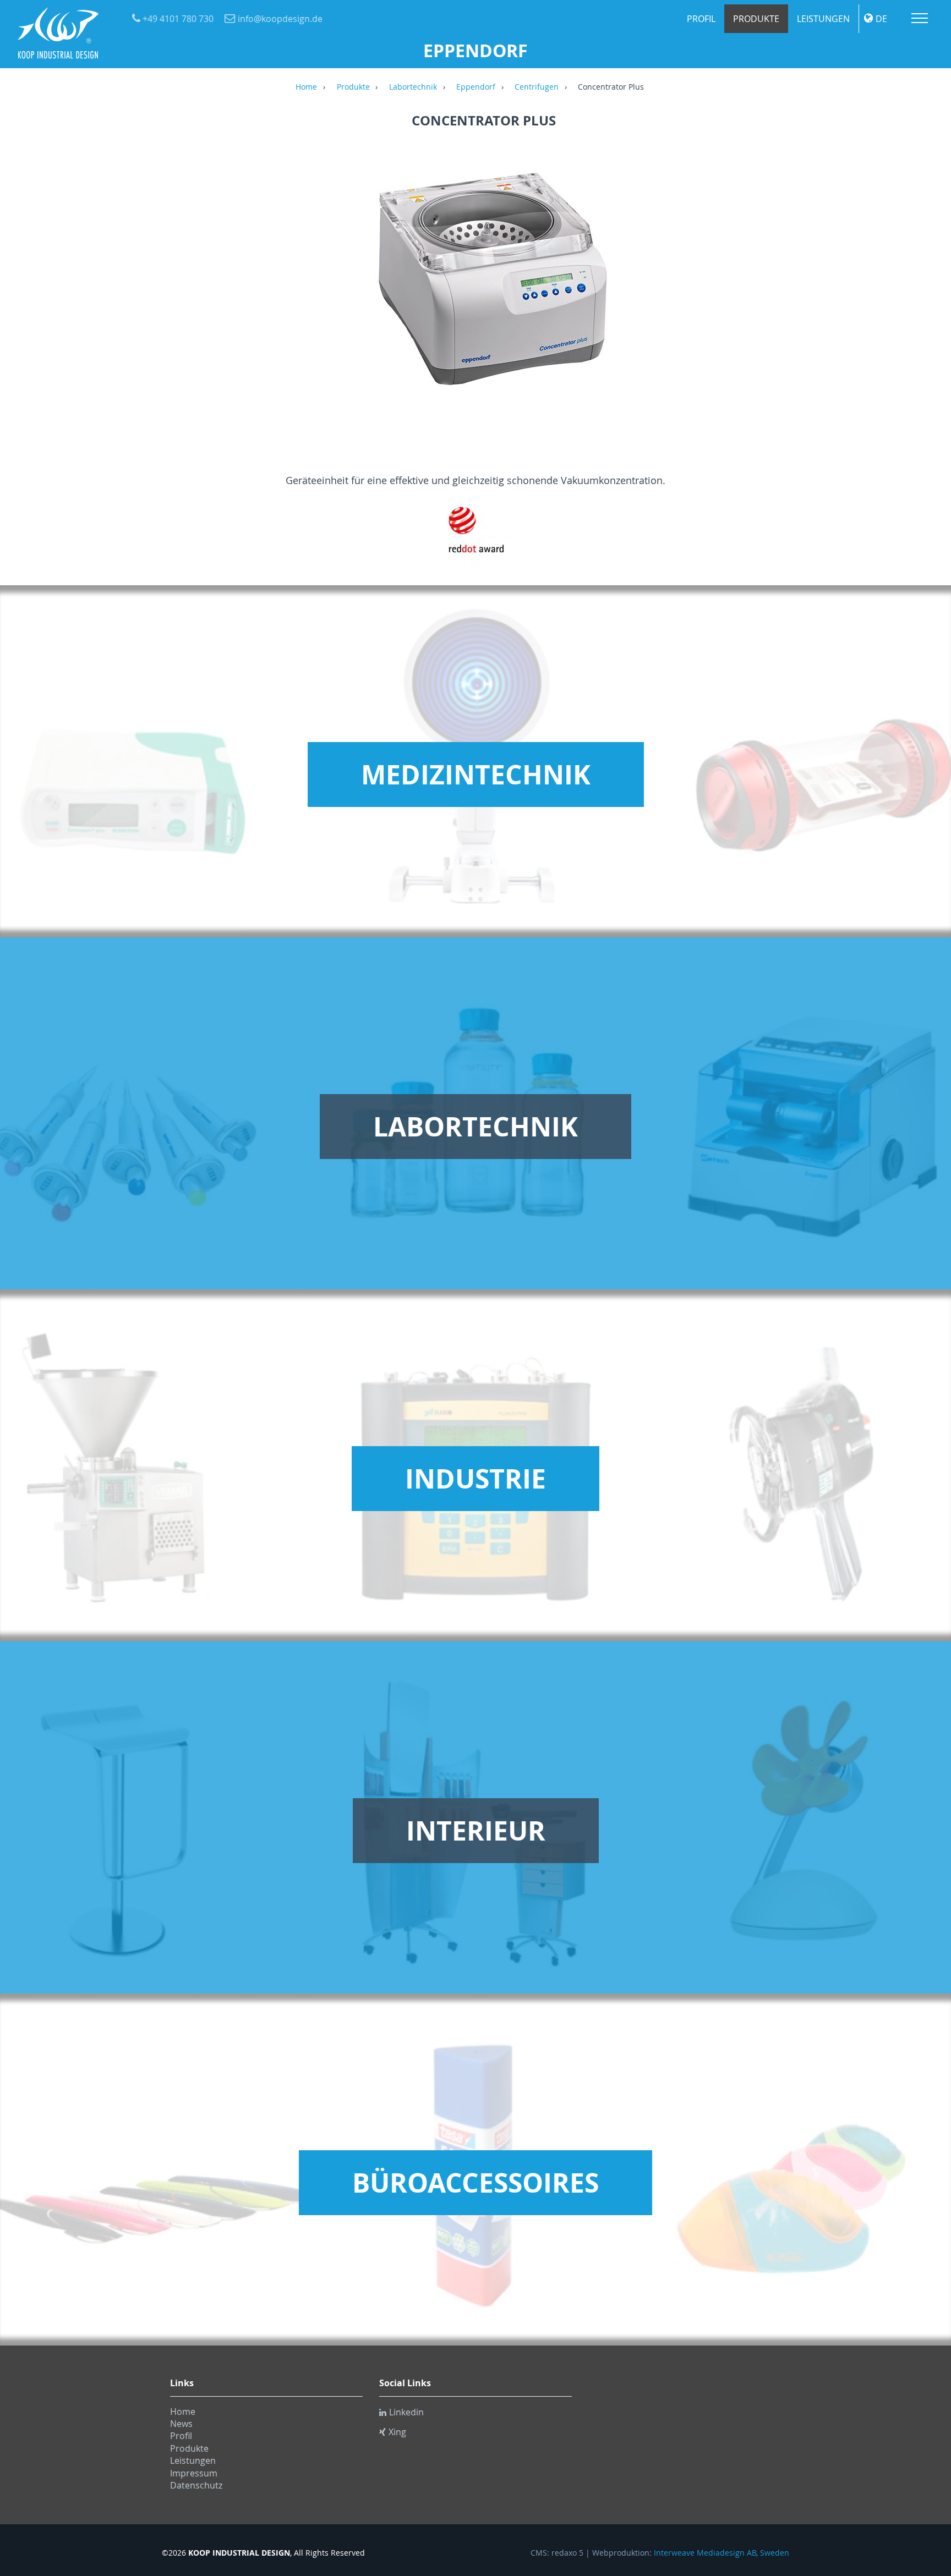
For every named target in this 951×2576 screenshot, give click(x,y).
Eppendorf (476, 87)
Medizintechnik (476, 775)
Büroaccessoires (475, 2183)
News (181, 2424)
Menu (920, 18)
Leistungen (823, 19)
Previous (176, 290)
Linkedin (406, 2412)
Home (306, 87)
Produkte (756, 19)
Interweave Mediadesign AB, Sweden (722, 2553)
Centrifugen (537, 87)
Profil (701, 19)
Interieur (476, 1831)
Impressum (194, 2473)
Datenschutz (196, 2485)
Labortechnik (413, 87)
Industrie (475, 1479)
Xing (397, 2432)
